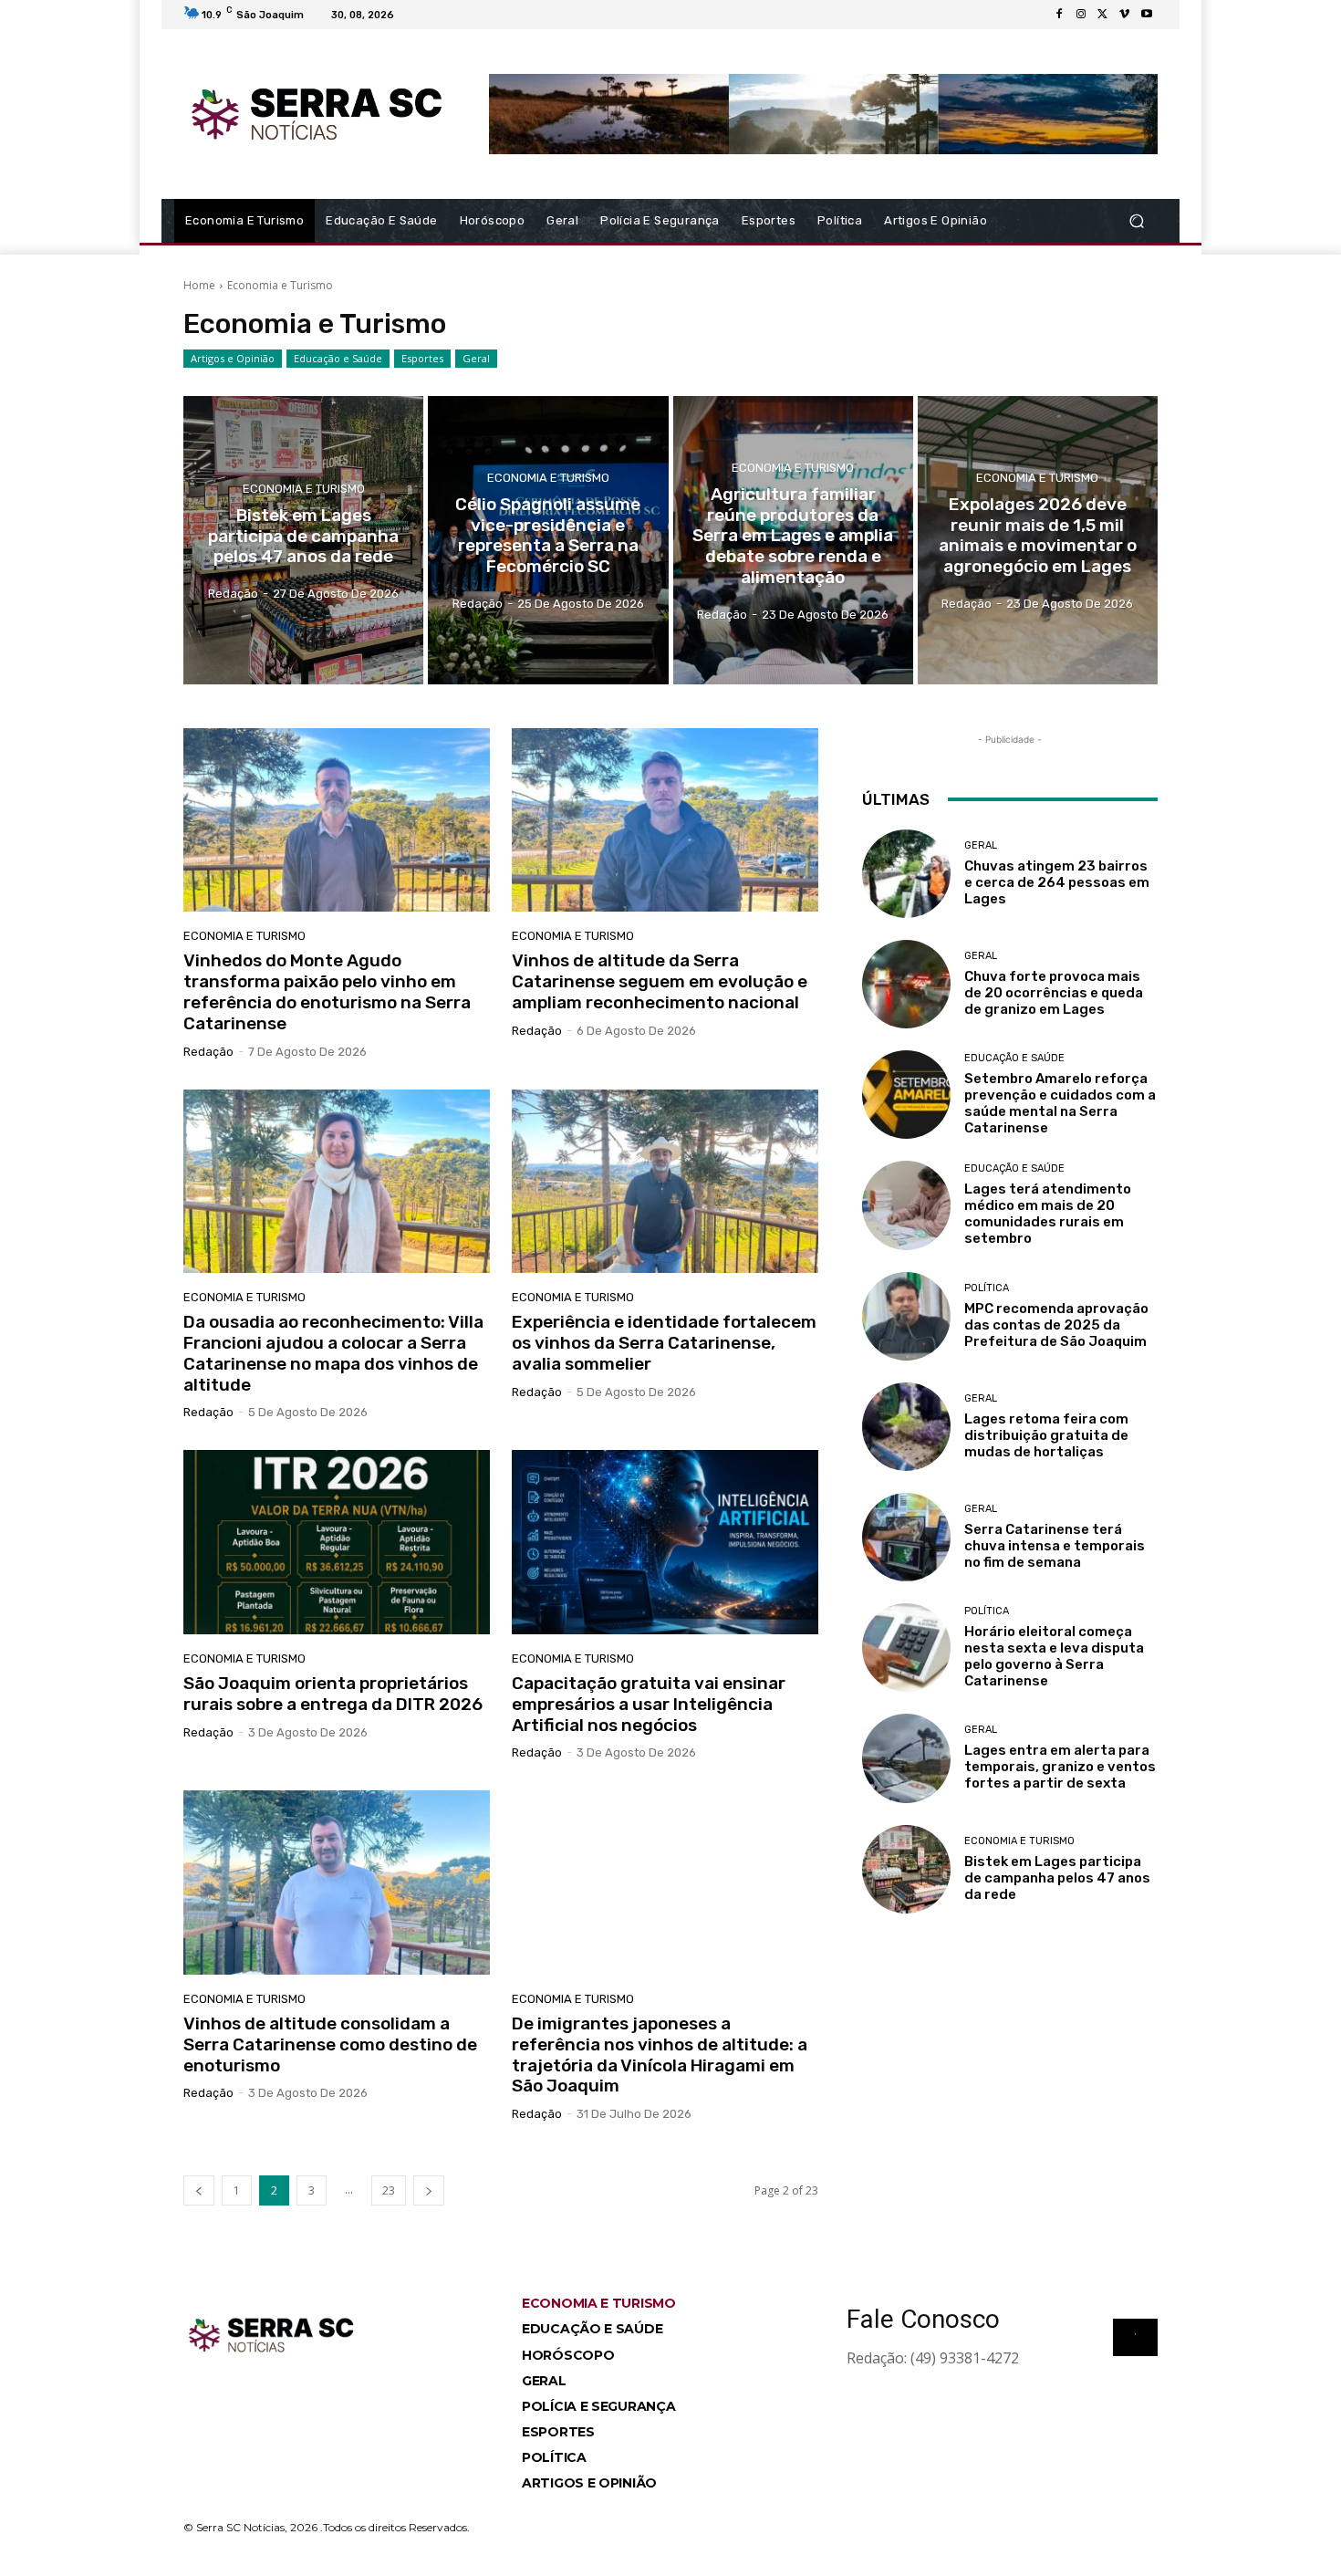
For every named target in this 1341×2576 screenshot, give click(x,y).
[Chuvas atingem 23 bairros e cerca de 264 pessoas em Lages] (906, 874)
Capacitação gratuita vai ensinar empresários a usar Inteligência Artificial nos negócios (649, 1704)
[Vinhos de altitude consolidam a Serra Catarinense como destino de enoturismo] (337, 1882)
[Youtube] (1147, 15)
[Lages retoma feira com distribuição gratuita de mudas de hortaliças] (906, 1427)
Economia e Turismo (304, 489)
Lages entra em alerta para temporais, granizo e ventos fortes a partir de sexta (1060, 1767)
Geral (476, 358)
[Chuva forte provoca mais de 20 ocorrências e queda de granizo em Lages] (906, 984)
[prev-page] (199, 2190)
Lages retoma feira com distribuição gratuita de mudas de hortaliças (1046, 1435)
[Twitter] (1103, 15)
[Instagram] (1081, 15)
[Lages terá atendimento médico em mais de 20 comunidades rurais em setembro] (906, 1205)
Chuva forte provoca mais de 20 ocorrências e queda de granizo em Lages (1054, 993)
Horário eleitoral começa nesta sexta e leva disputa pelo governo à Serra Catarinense (1054, 1656)
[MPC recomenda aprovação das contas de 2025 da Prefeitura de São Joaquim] (906, 1316)
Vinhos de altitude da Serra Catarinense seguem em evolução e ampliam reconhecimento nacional (660, 981)
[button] (1136, 221)
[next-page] (429, 2190)
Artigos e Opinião (233, 358)
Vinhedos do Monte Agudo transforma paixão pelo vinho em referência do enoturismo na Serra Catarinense (327, 991)
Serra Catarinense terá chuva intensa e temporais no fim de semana (1055, 1546)
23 (389, 2190)
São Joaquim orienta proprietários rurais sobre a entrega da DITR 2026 (333, 1694)
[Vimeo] (1125, 15)
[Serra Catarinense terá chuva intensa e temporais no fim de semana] (906, 1537)
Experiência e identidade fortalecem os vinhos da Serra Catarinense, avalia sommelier (664, 1343)
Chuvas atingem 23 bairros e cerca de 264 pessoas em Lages (1057, 882)
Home (199, 285)
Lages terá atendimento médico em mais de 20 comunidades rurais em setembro (1048, 1214)
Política (987, 1288)
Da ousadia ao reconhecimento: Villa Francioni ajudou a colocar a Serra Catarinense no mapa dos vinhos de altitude (333, 1353)
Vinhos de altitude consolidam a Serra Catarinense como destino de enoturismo (330, 2044)
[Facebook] (1059, 15)
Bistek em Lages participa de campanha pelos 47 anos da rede (1057, 1878)
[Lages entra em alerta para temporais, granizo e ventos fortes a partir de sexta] (906, 1758)
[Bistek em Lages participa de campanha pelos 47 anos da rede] (303, 540)
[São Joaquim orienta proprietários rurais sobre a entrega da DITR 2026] (337, 1542)
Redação (208, 1052)
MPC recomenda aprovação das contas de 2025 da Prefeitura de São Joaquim (1056, 1325)
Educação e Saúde (338, 358)
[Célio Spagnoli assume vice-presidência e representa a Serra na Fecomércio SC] (548, 540)
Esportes (422, 358)
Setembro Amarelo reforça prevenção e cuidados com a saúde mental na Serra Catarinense (1060, 1103)
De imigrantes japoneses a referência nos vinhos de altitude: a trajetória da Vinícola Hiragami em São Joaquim (660, 2055)
